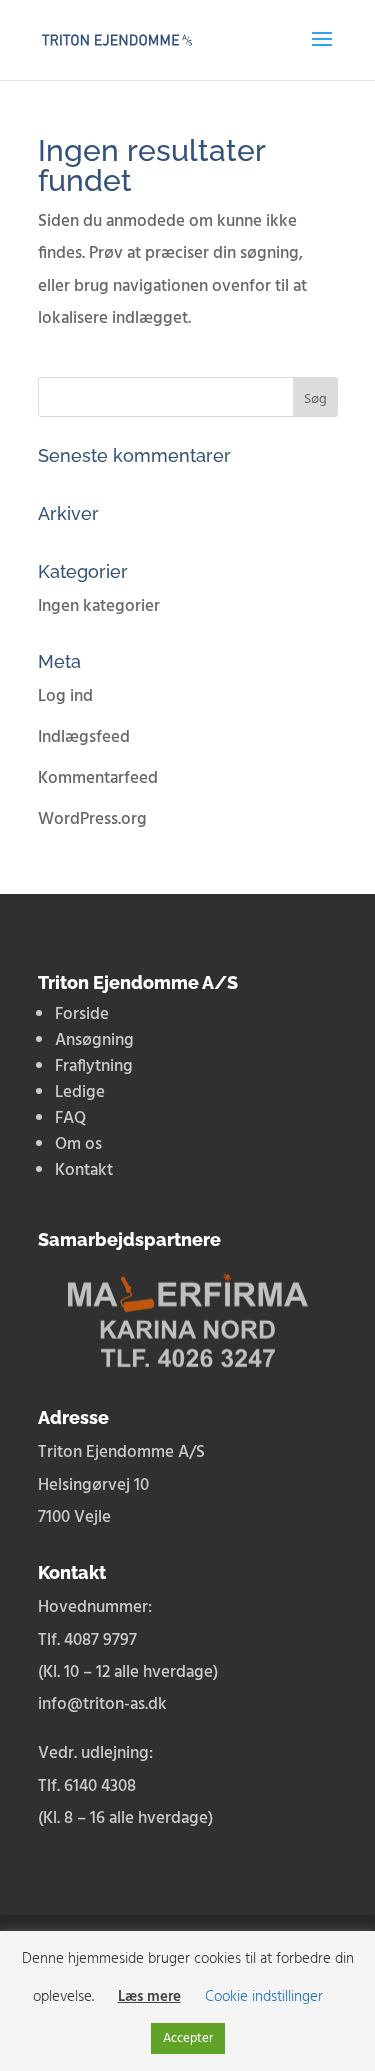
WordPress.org (92, 819)
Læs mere (149, 1997)
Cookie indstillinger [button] (264, 1997)
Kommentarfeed (98, 778)
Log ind (65, 696)
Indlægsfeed (84, 737)
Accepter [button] (188, 2038)
